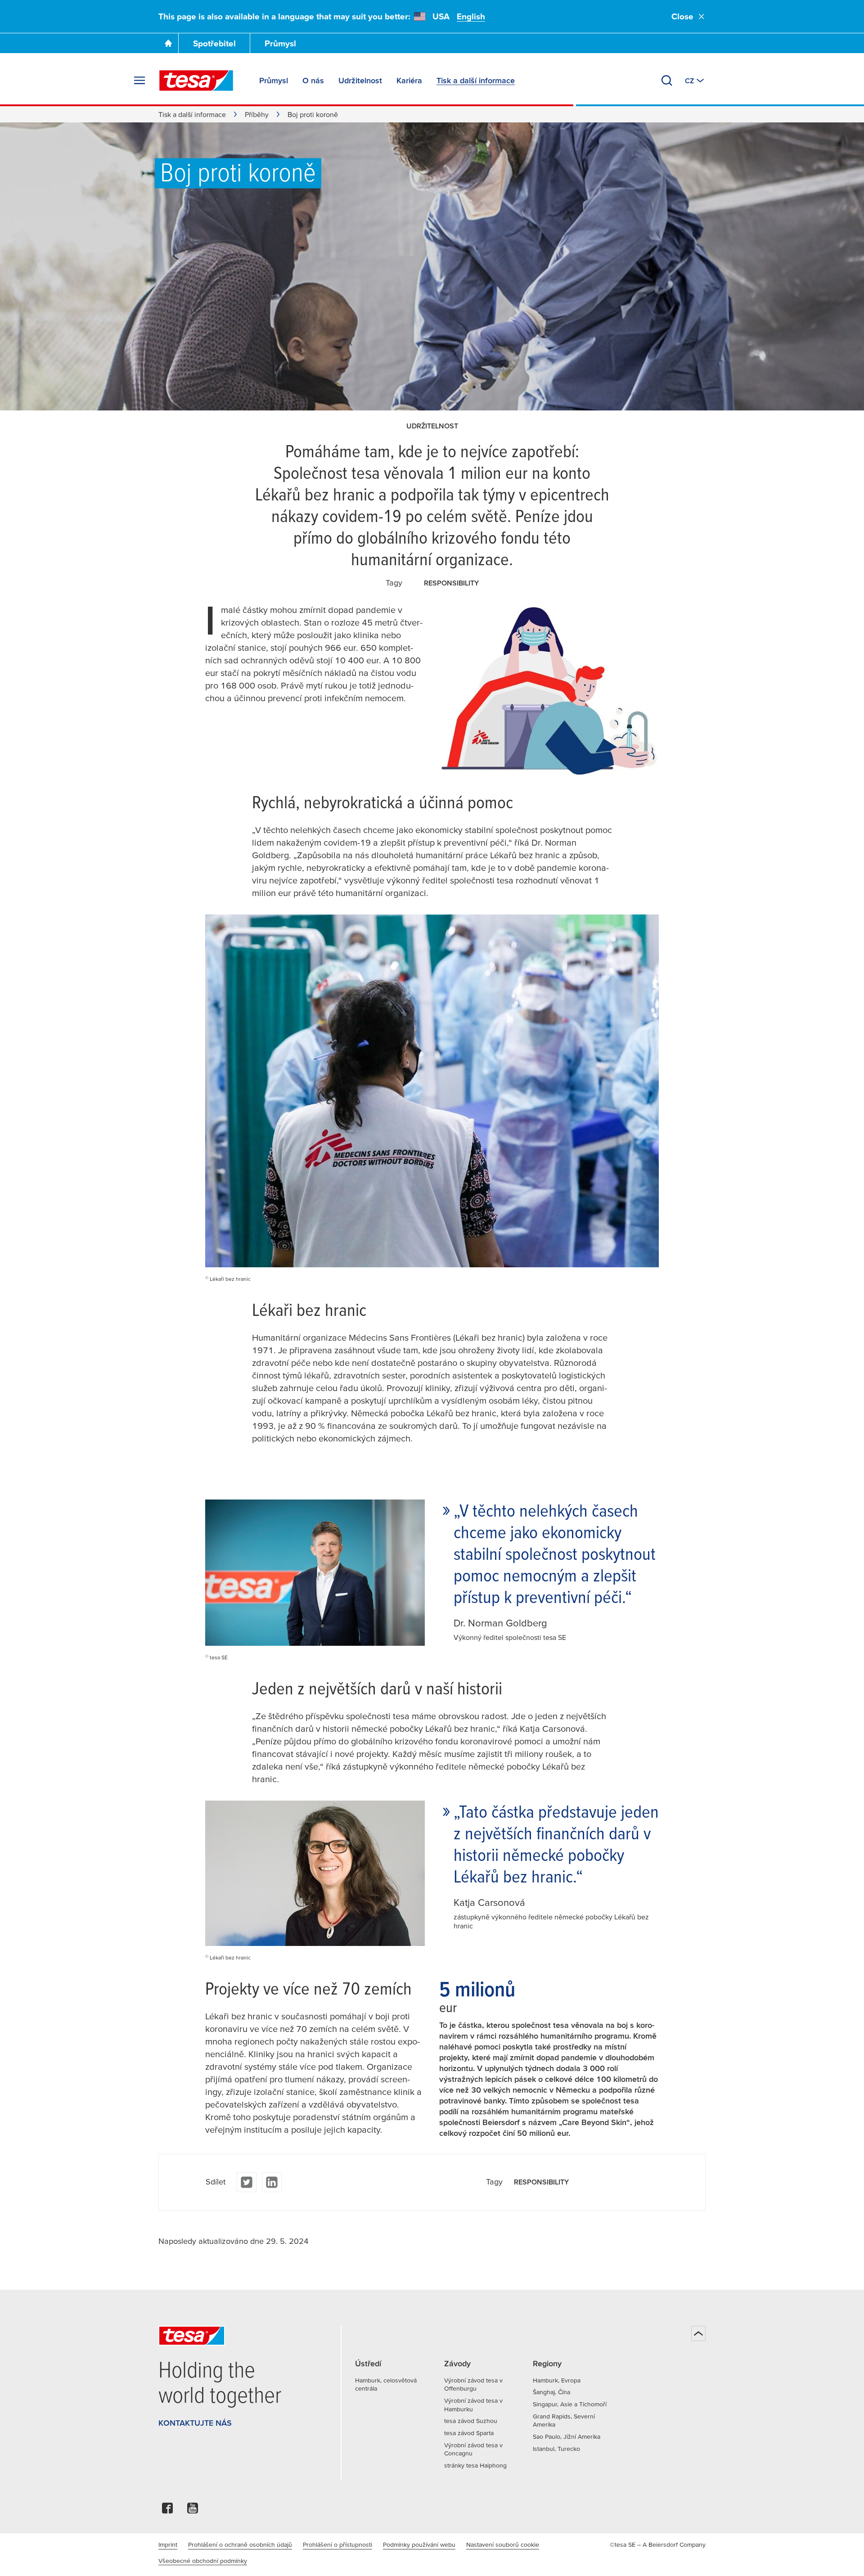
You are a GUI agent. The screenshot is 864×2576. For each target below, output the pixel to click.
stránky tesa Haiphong (475, 2465)
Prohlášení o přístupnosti (337, 2544)
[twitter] (247, 2182)
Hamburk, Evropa (557, 2380)
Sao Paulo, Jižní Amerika (567, 2436)
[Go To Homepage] (168, 43)
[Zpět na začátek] (698, 2333)
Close (682, 16)
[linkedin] (272, 2182)
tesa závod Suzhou (471, 2421)
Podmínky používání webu (419, 2544)
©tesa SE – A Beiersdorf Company (658, 2544)
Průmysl (280, 43)
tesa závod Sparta (469, 2433)
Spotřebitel (214, 43)
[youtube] (193, 2511)
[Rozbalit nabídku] (139, 81)
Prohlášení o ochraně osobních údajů (240, 2544)
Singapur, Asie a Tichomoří (570, 2404)
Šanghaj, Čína (551, 2392)
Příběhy (257, 114)
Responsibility (451, 583)
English (471, 16)
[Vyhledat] (667, 81)
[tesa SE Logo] (196, 81)
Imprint (168, 2544)
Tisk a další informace (192, 114)
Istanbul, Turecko (556, 2449)
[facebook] (167, 2511)
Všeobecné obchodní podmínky (203, 2561)
